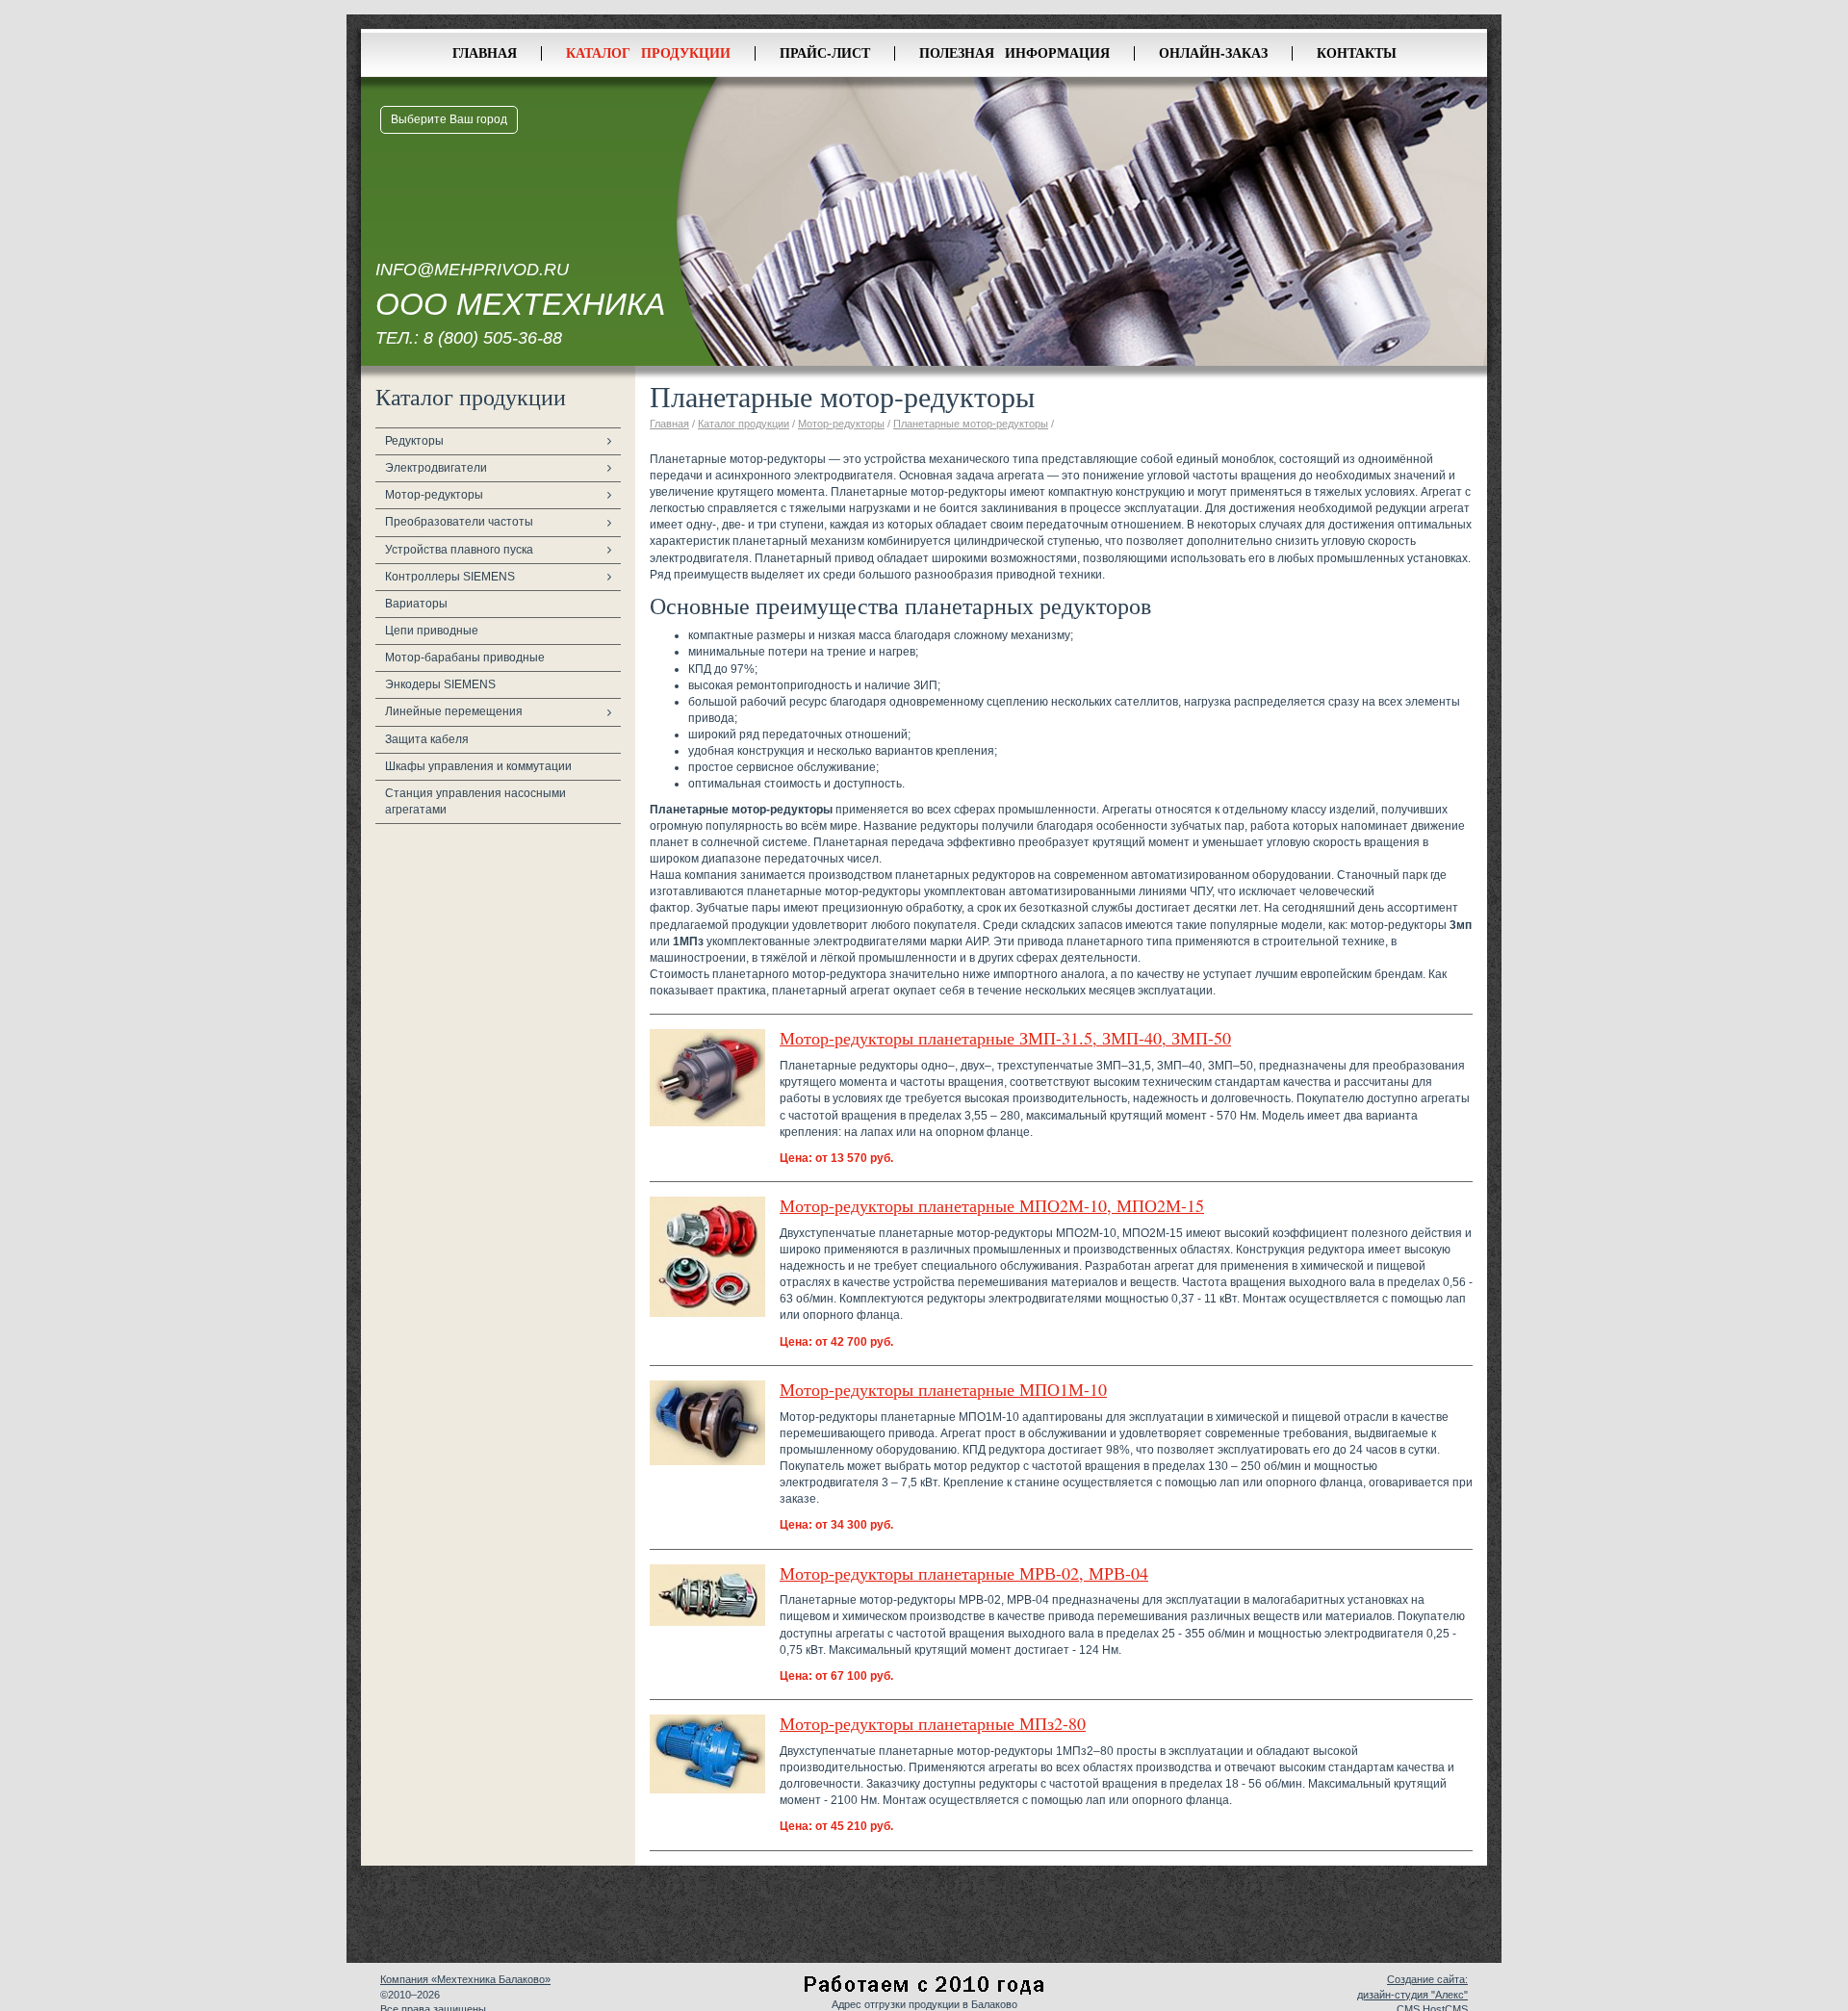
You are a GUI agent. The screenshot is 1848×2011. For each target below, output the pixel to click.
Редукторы (414, 441)
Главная (485, 52)
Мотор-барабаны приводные (465, 657)
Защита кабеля (427, 739)
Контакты (1357, 52)
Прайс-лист (825, 52)
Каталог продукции (648, 52)
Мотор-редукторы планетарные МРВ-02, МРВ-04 (964, 1573)
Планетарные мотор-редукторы (971, 424)
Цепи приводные (432, 631)
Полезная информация (1014, 52)
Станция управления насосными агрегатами (475, 801)
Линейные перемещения (454, 711)
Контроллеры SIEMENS (450, 577)
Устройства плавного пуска (459, 550)
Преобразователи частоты (459, 522)
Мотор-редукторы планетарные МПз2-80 (933, 1723)
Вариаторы (416, 604)
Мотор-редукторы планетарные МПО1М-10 (943, 1389)
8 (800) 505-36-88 (493, 338)
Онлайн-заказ (1213, 52)
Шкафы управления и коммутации (478, 766)
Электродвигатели (436, 468)
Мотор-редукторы (434, 495)
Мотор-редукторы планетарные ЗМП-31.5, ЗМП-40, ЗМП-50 (1005, 1038)
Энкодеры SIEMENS (440, 684)
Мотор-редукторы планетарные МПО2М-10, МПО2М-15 (992, 1205)
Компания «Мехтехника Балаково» (465, 1979)
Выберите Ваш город (449, 119)
